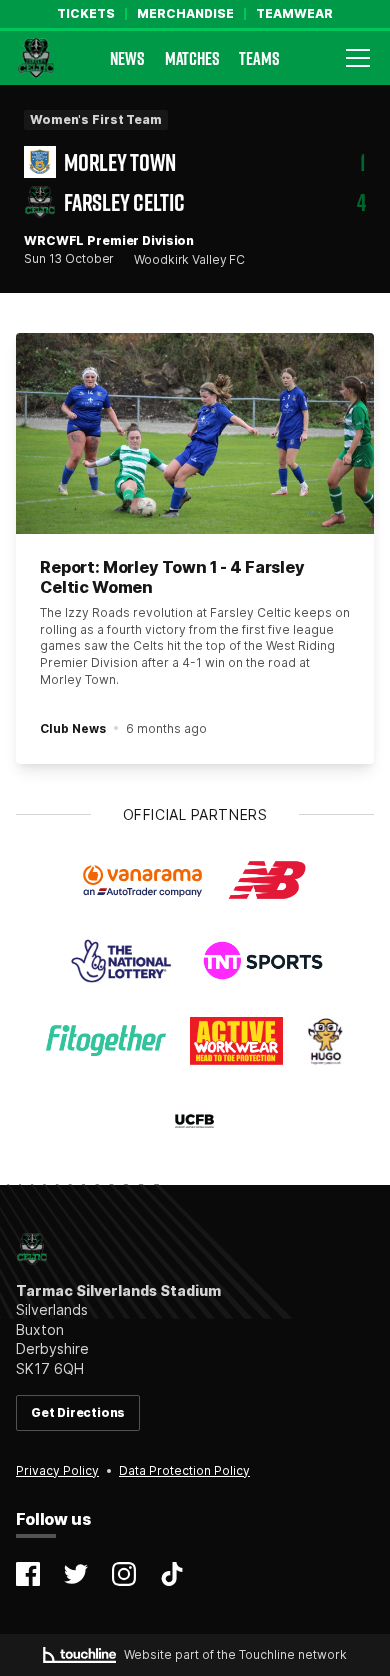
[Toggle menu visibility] (358, 58)
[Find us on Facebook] (28, 1574)
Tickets (86, 14)
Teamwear (294, 14)
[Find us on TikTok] (172, 1574)
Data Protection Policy (184, 1470)
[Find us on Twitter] (76, 1574)
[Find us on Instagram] (124, 1574)
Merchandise (185, 14)
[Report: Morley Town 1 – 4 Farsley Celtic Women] (195, 433)
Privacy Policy (57, 1470)
